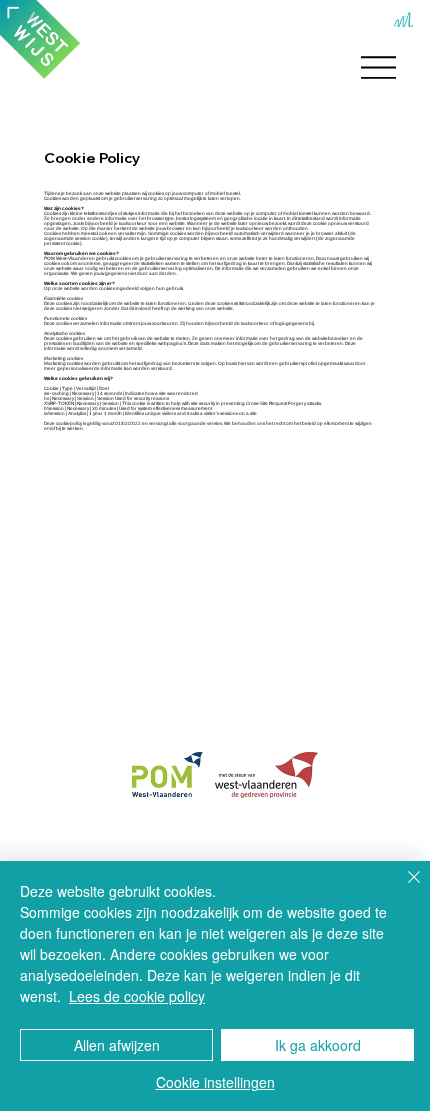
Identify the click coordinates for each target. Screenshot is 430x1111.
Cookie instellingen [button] (215, 1082)
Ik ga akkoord (318, 1045)
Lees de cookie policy (137, 996)
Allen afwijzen (117, 1045)
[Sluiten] (402, 889)
